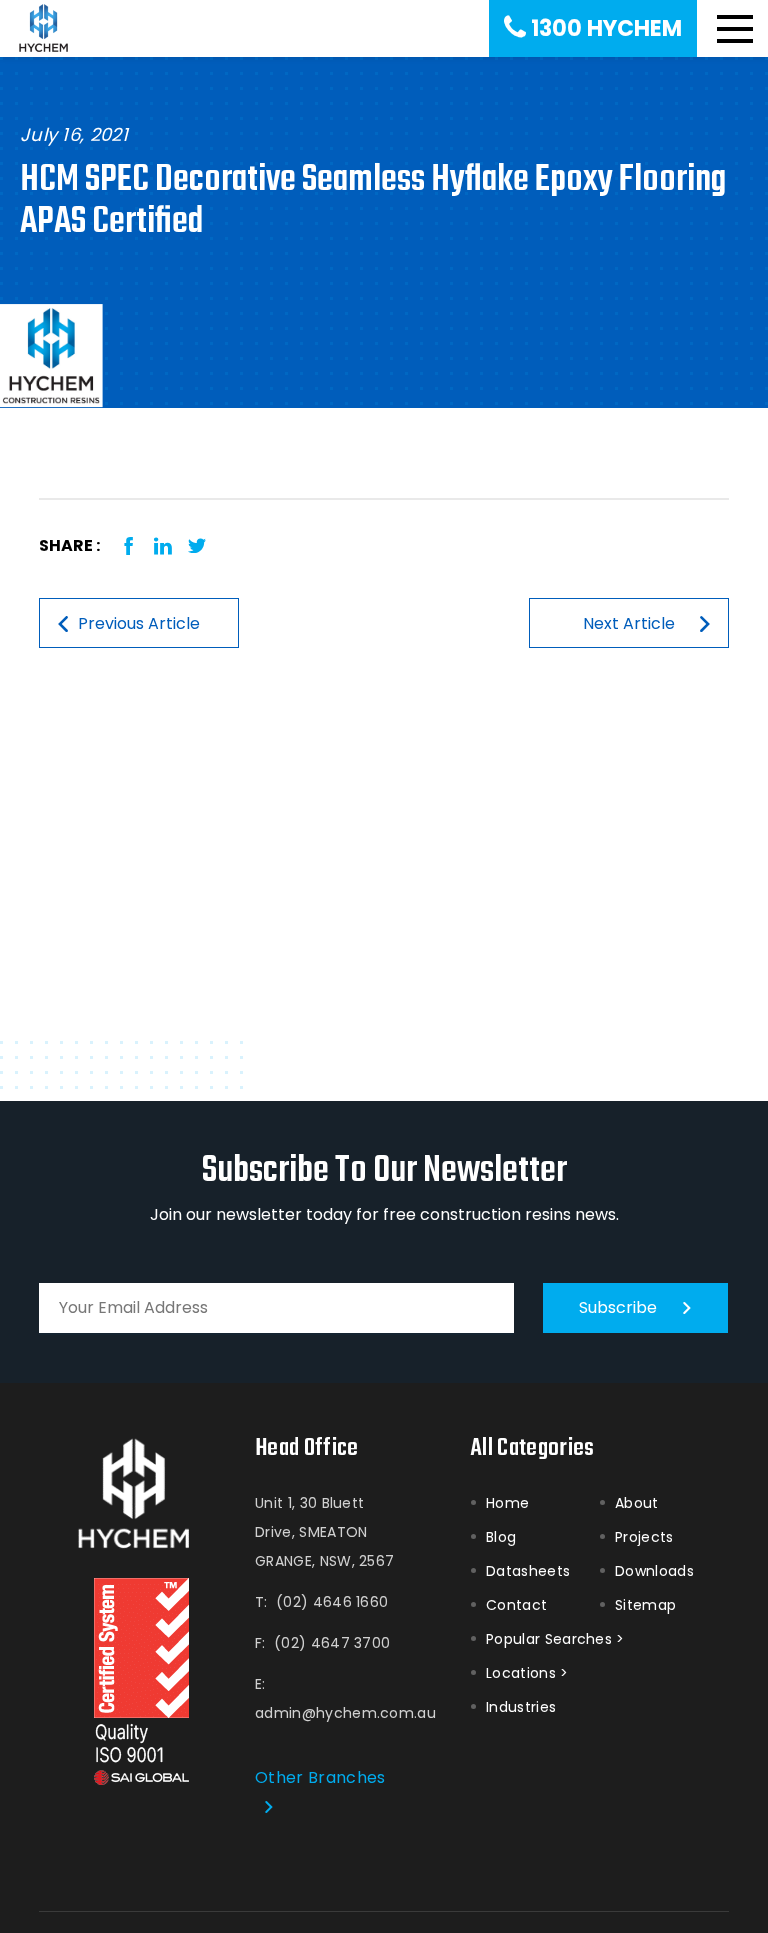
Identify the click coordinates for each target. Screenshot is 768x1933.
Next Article (629, 623)
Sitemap (645, 1605)
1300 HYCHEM (606, 28)
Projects (644, 1537)
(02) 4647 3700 (332, 1643)
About (637, 1503)
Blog (501, 1537)
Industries (521, 1707)
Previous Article (139, 623)
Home (507, 1503)
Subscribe (618, 1307)
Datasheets (528, 1571)
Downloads (654, 1571)
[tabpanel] (384, 356)
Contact (516, 1605)
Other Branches (320, 1777)
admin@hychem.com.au (345, 1713)
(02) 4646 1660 (332, 1602)
